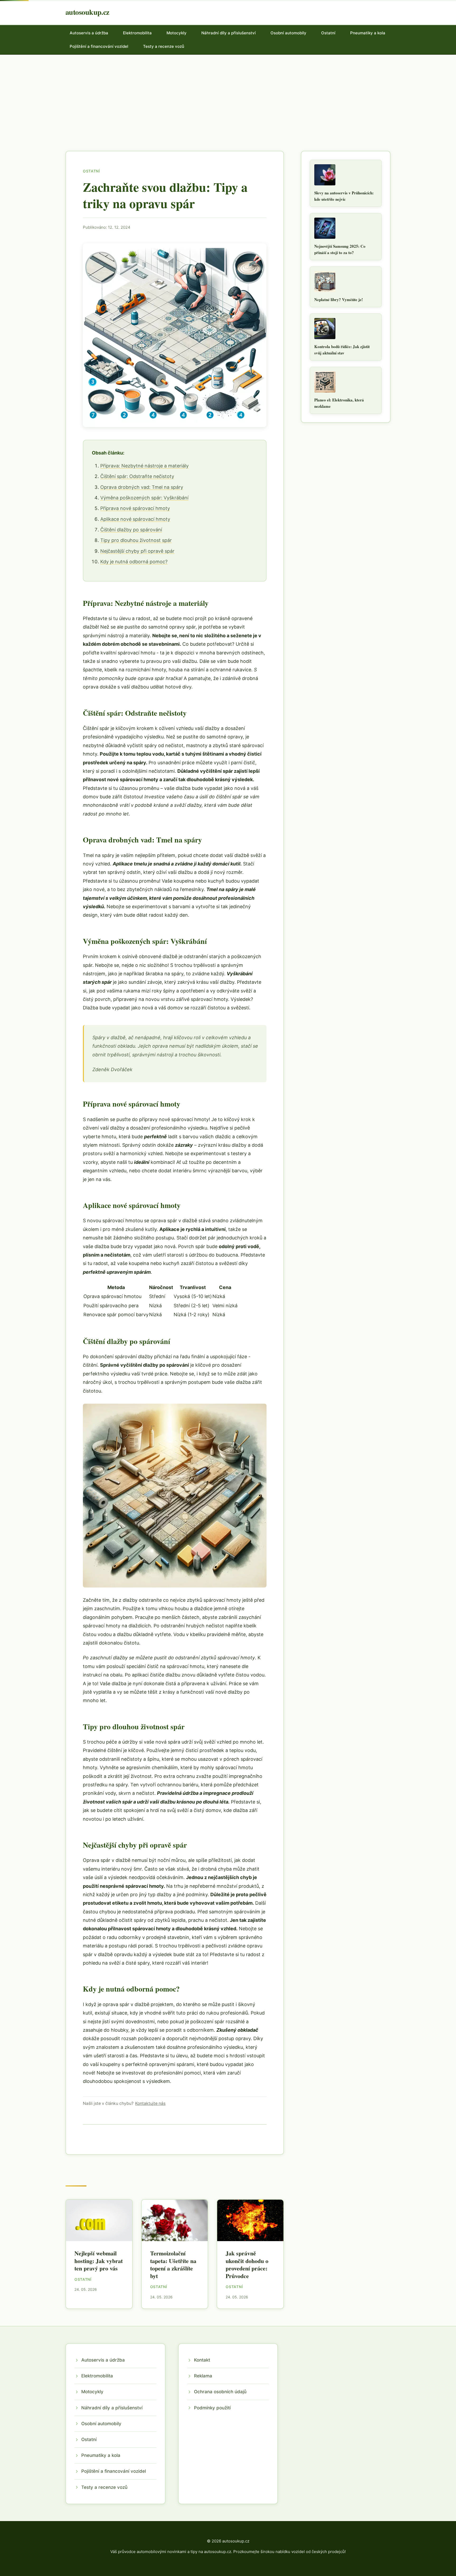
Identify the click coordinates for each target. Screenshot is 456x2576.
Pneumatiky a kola (368, 33)
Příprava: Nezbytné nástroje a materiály (144, 466)
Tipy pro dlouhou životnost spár (136, 540)
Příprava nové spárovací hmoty (135, 508)
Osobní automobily (288, 33)
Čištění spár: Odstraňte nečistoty (137, 476)
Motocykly (177, 33)
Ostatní (328, 33)
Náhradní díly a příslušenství (229, 33)
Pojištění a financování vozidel (99, 46)
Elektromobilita (137, 33)
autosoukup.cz (87, 12)
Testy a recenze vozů (164, 46)
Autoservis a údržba (89, 33)
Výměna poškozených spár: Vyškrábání (144, 498)
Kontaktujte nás (150, 2103)
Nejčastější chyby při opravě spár (137, 551)
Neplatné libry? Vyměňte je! (339, 299)
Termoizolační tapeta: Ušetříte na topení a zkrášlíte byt (173, 2264)
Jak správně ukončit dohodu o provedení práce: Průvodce (247, 2264)
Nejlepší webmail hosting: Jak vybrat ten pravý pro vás (99, 2261)
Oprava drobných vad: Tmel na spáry (142, 487)
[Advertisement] (228, 94)
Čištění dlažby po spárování (131, 530)
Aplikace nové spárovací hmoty (135, 519)
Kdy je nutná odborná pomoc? (134, 562)
